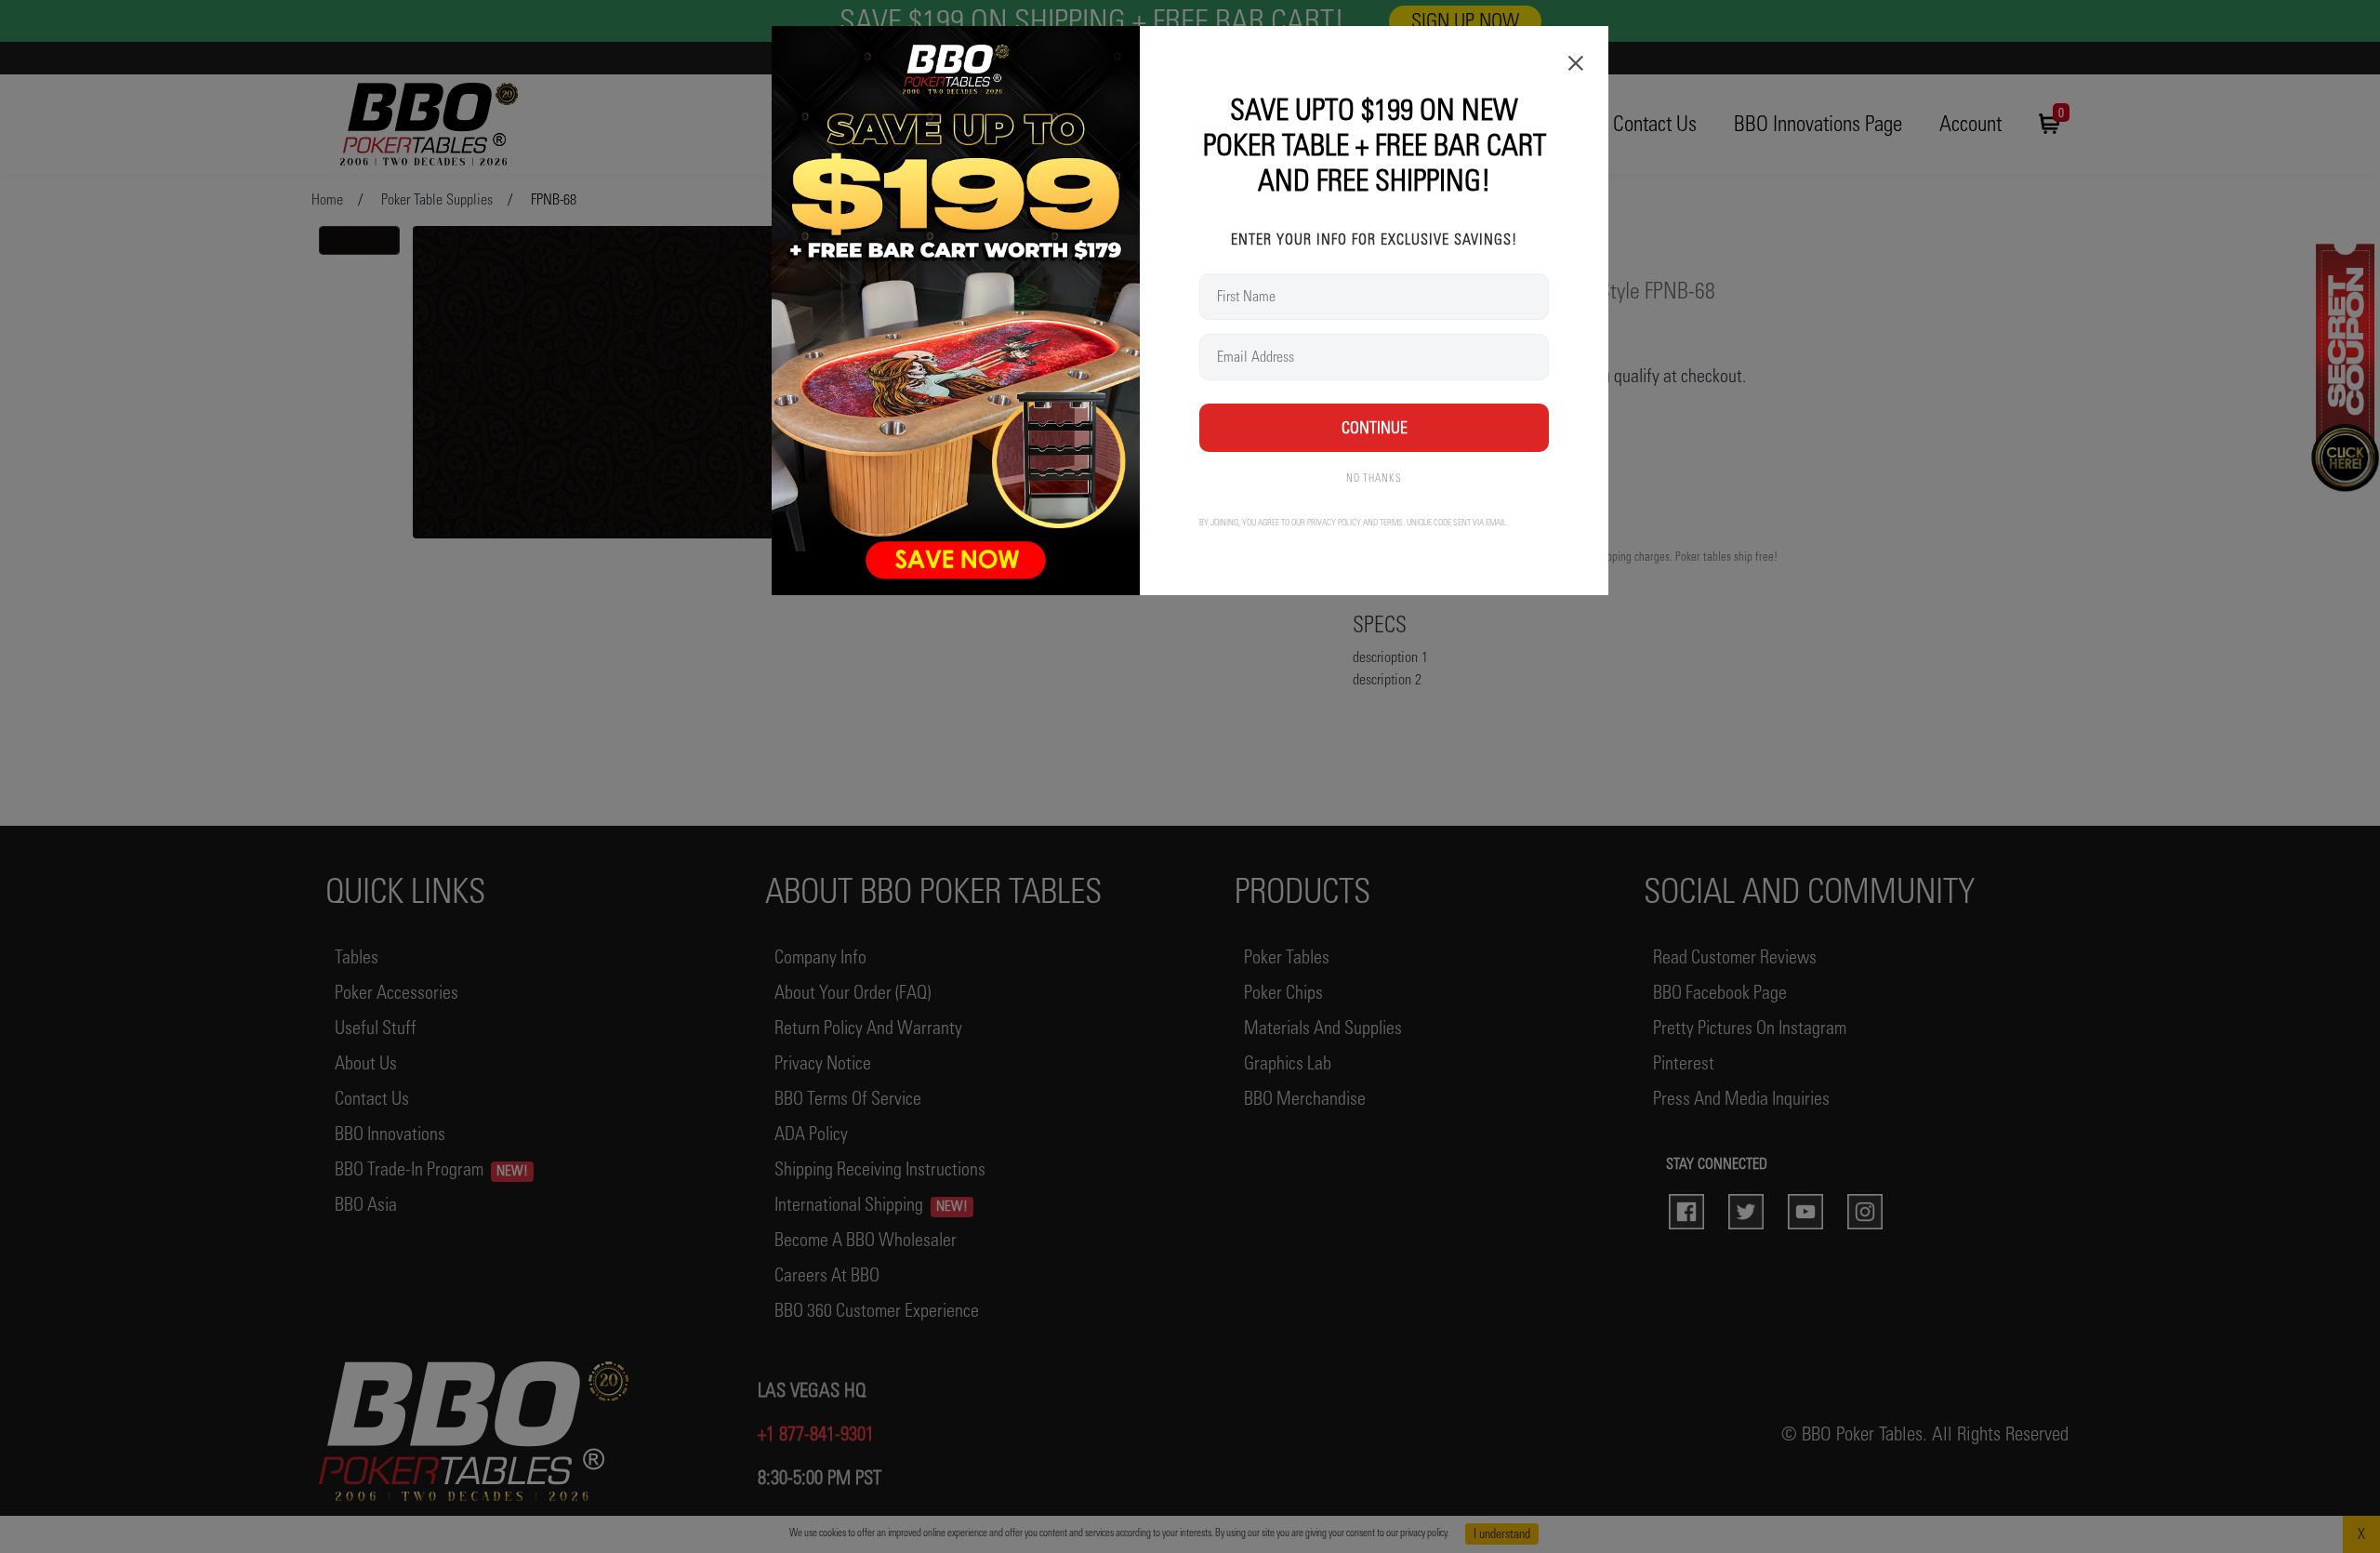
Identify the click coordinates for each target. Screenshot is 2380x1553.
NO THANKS (1374, 478)
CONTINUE (1375, 427)
